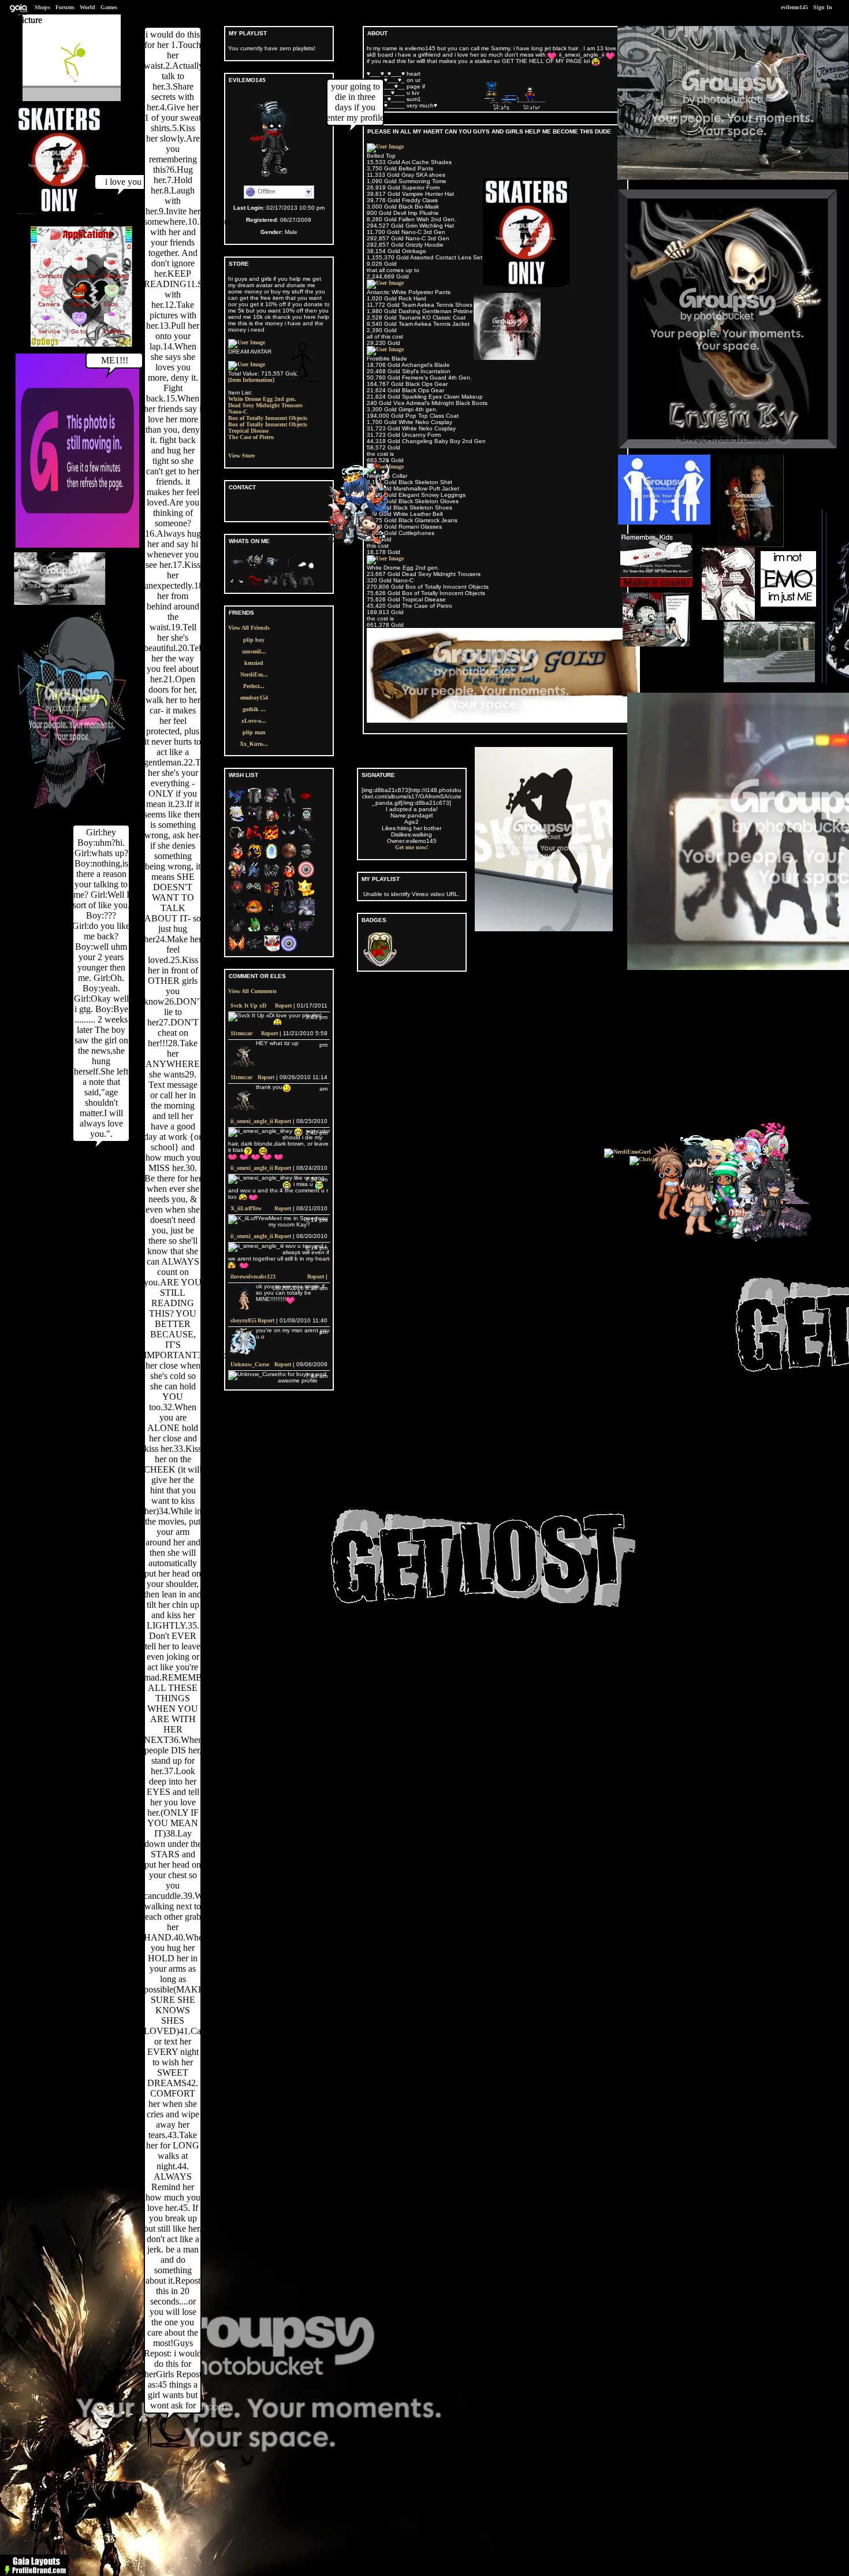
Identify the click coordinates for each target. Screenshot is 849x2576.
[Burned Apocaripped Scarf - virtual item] (254, 587)
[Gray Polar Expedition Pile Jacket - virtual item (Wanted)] (254, 802)
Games (109, 7)
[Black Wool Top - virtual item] (306, 587)
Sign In (823, 7)
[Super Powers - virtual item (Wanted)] (271, 858)
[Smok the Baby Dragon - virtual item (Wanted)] (254, 950)
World (87, 7)
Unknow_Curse (250, 1364)
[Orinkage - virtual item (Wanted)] (254, 913)
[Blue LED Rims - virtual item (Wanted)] (289, 950)
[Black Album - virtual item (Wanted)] (306, 821)
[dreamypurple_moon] (778, 1236)
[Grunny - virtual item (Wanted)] (254, 932)
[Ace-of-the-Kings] (770, 1240)
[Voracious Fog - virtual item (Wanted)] (289, 821)
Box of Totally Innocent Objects (268, 418)
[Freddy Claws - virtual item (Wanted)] (271, 876)
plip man (254, 732)
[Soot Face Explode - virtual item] (254, 568)
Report (283, 1006)
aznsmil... (254, 651)
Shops (42, 7)
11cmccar (241, 1033)
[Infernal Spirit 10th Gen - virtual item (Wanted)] (289, 876)
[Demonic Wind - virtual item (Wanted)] (289, 913)
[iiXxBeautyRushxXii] (720, 1229)
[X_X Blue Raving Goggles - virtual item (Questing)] (254, 895)
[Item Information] (251, 380)
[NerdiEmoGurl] (628, 1152)
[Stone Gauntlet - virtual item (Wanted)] (306, 858)
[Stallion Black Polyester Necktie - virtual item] (289, 568)
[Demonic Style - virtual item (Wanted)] (271, 950)
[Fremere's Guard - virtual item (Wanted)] (254, 858)
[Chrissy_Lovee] (652, 1159)
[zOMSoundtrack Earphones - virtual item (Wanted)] (237, 839)
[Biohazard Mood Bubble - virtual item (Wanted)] (237, 895)
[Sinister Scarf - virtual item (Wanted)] (237, 913)
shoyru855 (243, 1320)
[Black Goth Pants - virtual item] (289, 587)
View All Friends (249, 628)
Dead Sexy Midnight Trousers (265, 405)
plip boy (254, 640)
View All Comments (252, 991)
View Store (241, 456)
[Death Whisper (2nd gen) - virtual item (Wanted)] (306, 839)
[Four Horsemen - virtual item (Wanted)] (237, 876)
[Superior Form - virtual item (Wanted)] (271, 839)
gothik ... (254, 709)
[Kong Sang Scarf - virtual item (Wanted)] (237, 802)
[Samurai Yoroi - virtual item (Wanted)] (271, 895)
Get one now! (412, 847)
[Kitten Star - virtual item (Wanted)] (306, 895)
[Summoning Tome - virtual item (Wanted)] (237, 821)
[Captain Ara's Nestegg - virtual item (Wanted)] (271, 821)
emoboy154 (254, 698)
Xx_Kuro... (254, 744)
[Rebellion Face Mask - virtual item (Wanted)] (306, 802)
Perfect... (254, 686)
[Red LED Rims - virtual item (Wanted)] (306, 876)
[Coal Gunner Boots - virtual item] (271, 587)
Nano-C (238, 412)
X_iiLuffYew (246, 1208)
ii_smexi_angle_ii (252, 1121)
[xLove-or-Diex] (362, 543)
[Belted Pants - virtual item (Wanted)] (289, 802)
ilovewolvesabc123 (253, 1276)
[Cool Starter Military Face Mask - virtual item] (237, 568)
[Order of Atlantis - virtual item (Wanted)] (254, 876)
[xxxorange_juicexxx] (703, 1236)
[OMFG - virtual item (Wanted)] (254, 821)
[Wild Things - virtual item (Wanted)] (306, 913)
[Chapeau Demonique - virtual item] (271, 568)
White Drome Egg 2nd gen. (262, 399)
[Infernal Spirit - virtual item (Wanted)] (237, 858)
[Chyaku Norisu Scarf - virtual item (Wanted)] (254, 839)
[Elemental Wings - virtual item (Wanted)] (237, 950)
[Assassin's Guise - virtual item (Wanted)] (289, 895)
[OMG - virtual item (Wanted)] (289, 932)
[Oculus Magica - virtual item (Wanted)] (289, 839)
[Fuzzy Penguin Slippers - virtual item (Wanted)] (271, 932)
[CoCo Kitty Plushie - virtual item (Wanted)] (306, 932)
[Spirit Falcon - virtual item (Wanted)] (271, 802)
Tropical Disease (248, 431)
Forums (65, 7)
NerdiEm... (254, 674)
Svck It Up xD (248, 1006)
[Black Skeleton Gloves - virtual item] (237, 587)
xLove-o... (254, 721)
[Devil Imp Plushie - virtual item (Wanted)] (237, 932)
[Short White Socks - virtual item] (306, 568)
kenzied (254, 663)
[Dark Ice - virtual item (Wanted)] (271, 913)
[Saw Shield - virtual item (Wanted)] (289, 858)
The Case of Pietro (251, 437)
